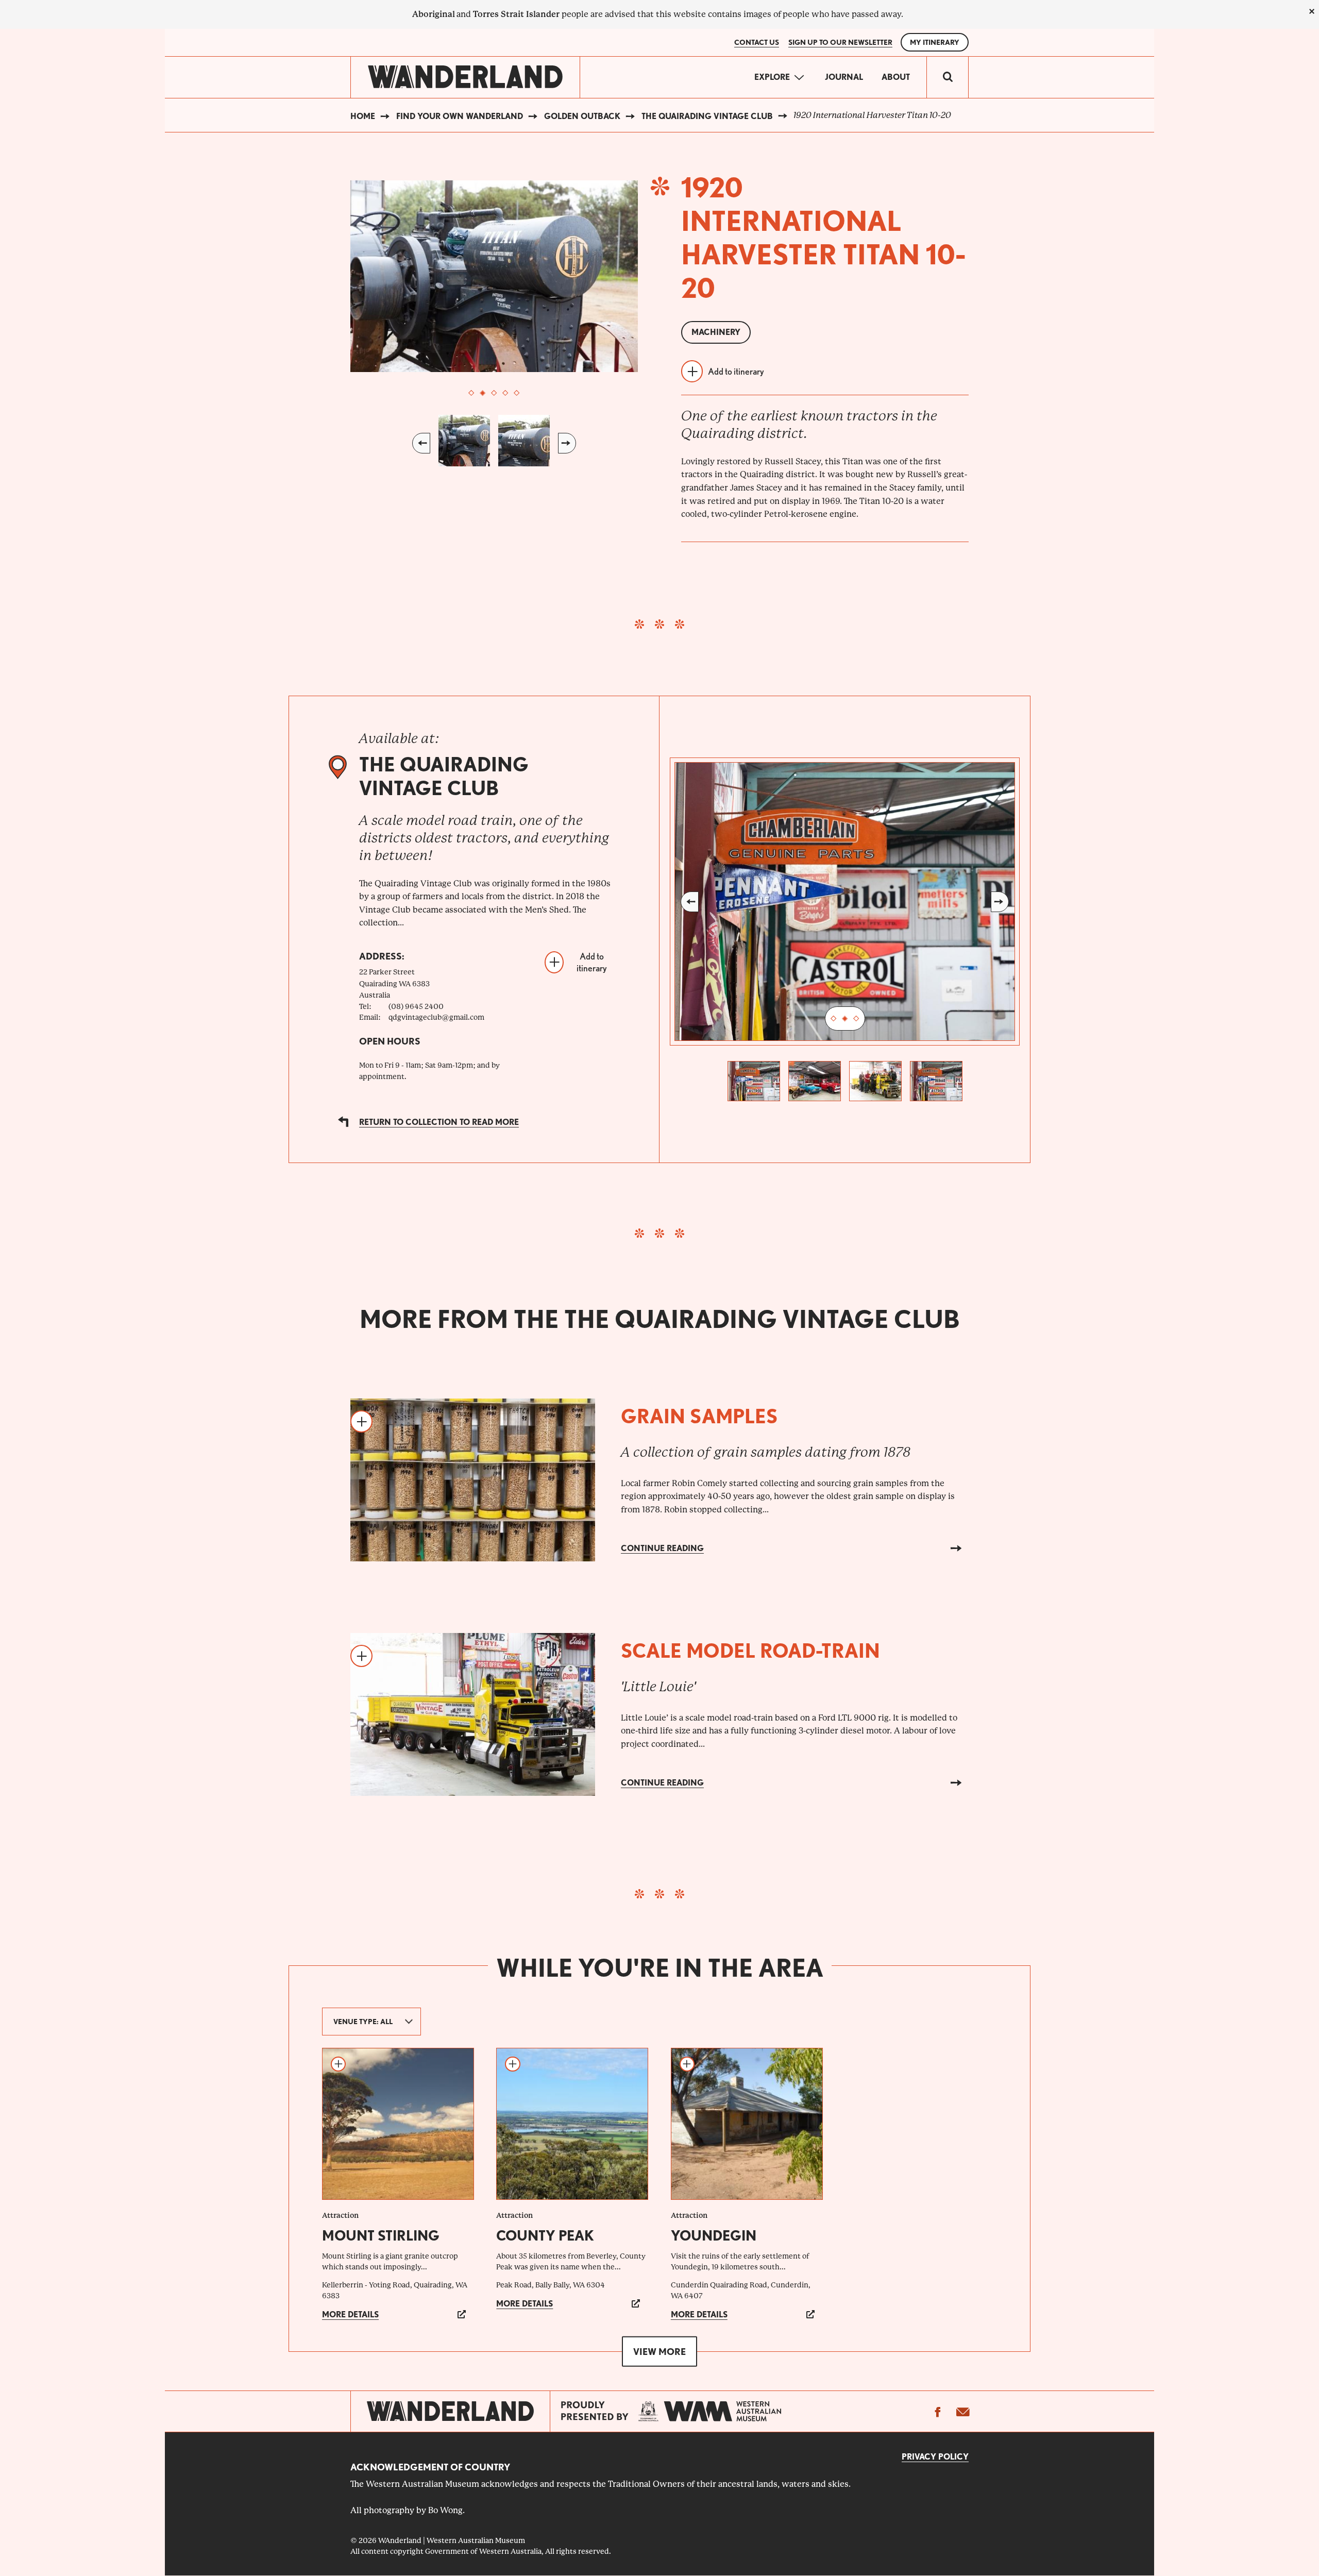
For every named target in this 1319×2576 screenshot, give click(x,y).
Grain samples (699, 1416)
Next (567, 443)
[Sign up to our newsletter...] (962, 2412)
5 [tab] (517, 393)
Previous (421, 443)
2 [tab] (483, 393)
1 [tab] (471, 393)
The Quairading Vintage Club (707, 116)
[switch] (948, 77)
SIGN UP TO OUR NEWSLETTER (840, 42)
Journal (844, 77)
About (896, 77)
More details (350, 2314)
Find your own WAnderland (460, 116)
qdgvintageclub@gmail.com (436, 1017)
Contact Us (757, 42)
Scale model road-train (750, 1651)
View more (659, 2351)
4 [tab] (505, 393)
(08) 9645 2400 (416, 1006)
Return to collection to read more (439, 1122)
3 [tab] (494, 393)
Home (363, 116)
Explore (772, 77)
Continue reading (662, 1548)
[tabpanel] (494, 276)
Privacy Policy (935, 2457)
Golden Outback (582, 116)
